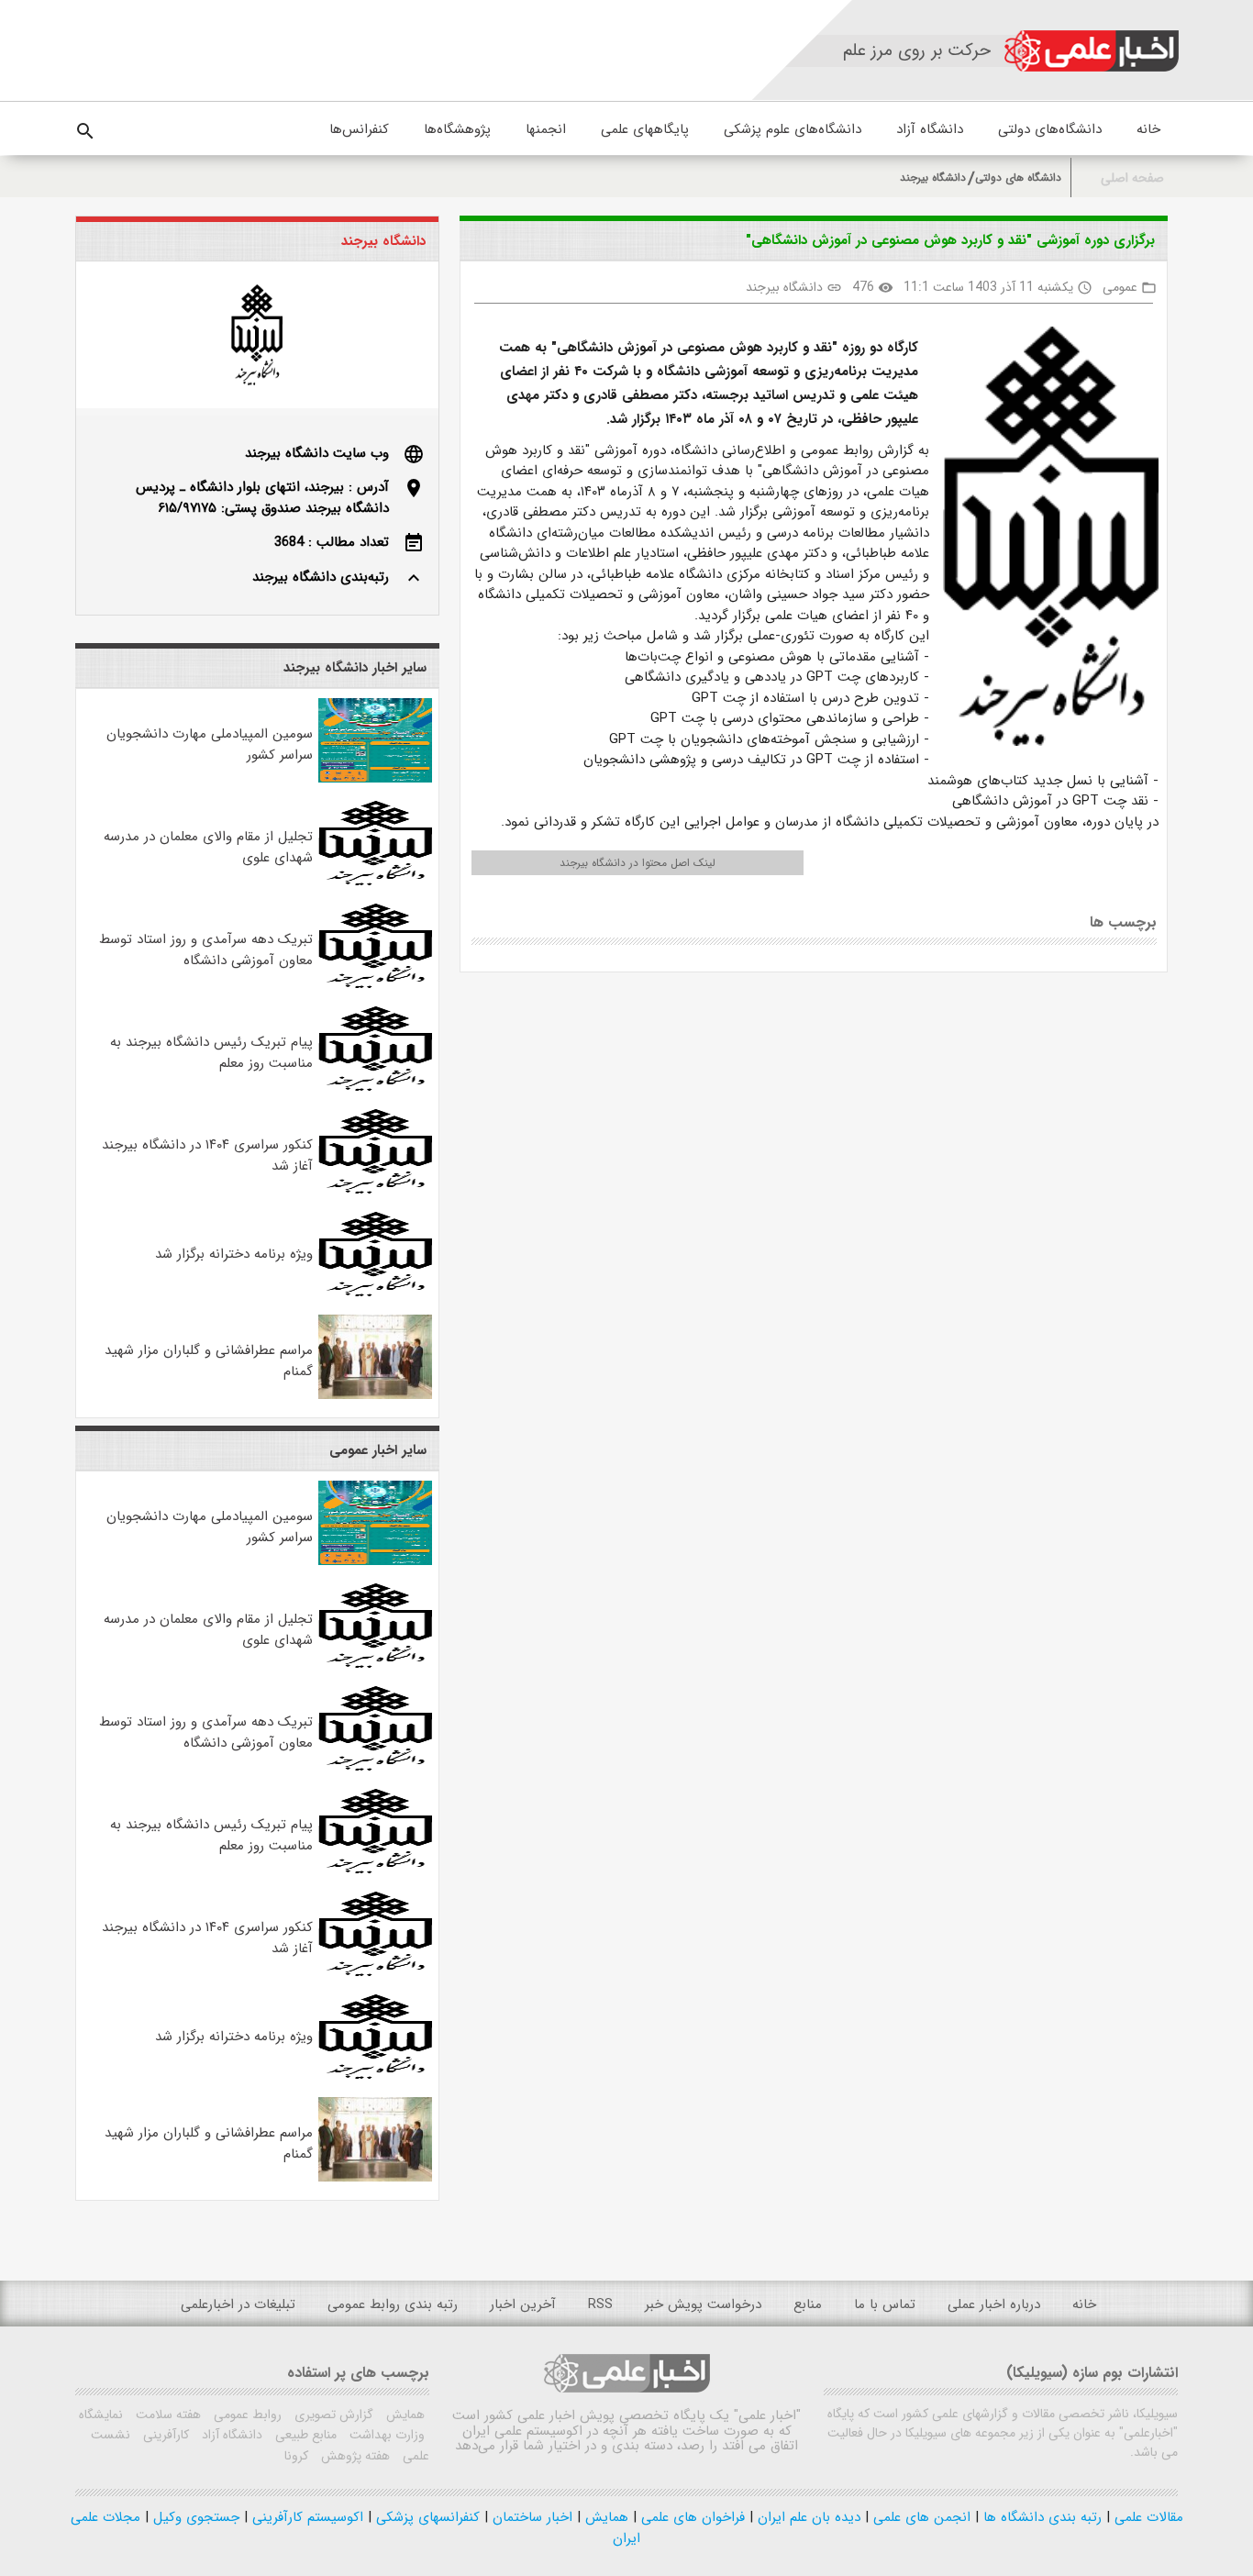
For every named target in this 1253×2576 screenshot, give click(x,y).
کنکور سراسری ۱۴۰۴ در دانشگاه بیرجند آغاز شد (207, 1155)
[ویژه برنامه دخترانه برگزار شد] (375, 1293)
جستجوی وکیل (194, 2517)
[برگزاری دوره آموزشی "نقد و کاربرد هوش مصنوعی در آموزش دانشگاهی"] (1044, 540)
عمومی (1120, 287)
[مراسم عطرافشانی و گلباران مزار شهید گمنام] (375, 1395)
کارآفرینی (164, 2435)
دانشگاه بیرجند (933, 178)
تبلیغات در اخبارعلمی (238, 2304)
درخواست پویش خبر (703, 2304)
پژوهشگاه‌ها (457, 129)
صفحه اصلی (1132, 178)
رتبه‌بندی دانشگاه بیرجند (321, 577)
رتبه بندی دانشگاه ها (1040, 2517)
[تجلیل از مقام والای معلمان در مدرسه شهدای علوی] (375, 882)
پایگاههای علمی (645, 129)
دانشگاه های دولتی (1018, 178)
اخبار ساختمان (530, 2517)
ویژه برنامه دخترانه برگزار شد (234, 1254)
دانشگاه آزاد (930, 129)
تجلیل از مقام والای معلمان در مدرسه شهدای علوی (208, 847)
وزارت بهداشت (385, 2435)
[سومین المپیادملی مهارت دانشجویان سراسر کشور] (375, 779)
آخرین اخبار (523, 2304)
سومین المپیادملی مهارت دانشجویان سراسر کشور (210, 744)
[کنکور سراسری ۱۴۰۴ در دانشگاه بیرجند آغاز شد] (375, 1190)
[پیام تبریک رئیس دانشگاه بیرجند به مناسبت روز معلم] (375, 1087)
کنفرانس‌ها (359, 129)
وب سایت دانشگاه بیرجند (317, 453)
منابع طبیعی (304, 2435)
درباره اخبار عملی (994, 2304)
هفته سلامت (166, 2415)
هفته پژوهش (354, 2456)
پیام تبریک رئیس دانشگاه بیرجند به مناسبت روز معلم (211, 1053)
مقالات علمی (1147, 2517)
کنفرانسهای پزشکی (426, 2517)
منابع (808, 2304)
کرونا (296, 2456)
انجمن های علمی (920, 2517)
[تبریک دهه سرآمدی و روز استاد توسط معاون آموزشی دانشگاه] (375, 984)
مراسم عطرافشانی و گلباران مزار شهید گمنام (209, 1361)
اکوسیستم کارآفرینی (305, 2517)
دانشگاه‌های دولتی (1050, 129)
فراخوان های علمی (691, 2517)
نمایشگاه (101, 2415)
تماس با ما (885, 2304)
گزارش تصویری (332, 2415)
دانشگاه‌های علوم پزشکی (793, 129)
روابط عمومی (246, 2415)
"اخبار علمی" (767, 2415)
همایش (404, 2415)
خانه (1148, 129)
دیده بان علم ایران (807, 2517)
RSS (600, 2304)
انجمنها (546, 129)
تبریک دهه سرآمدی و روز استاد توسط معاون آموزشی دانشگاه (206, 950)
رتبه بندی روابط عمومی (393, 2304)
